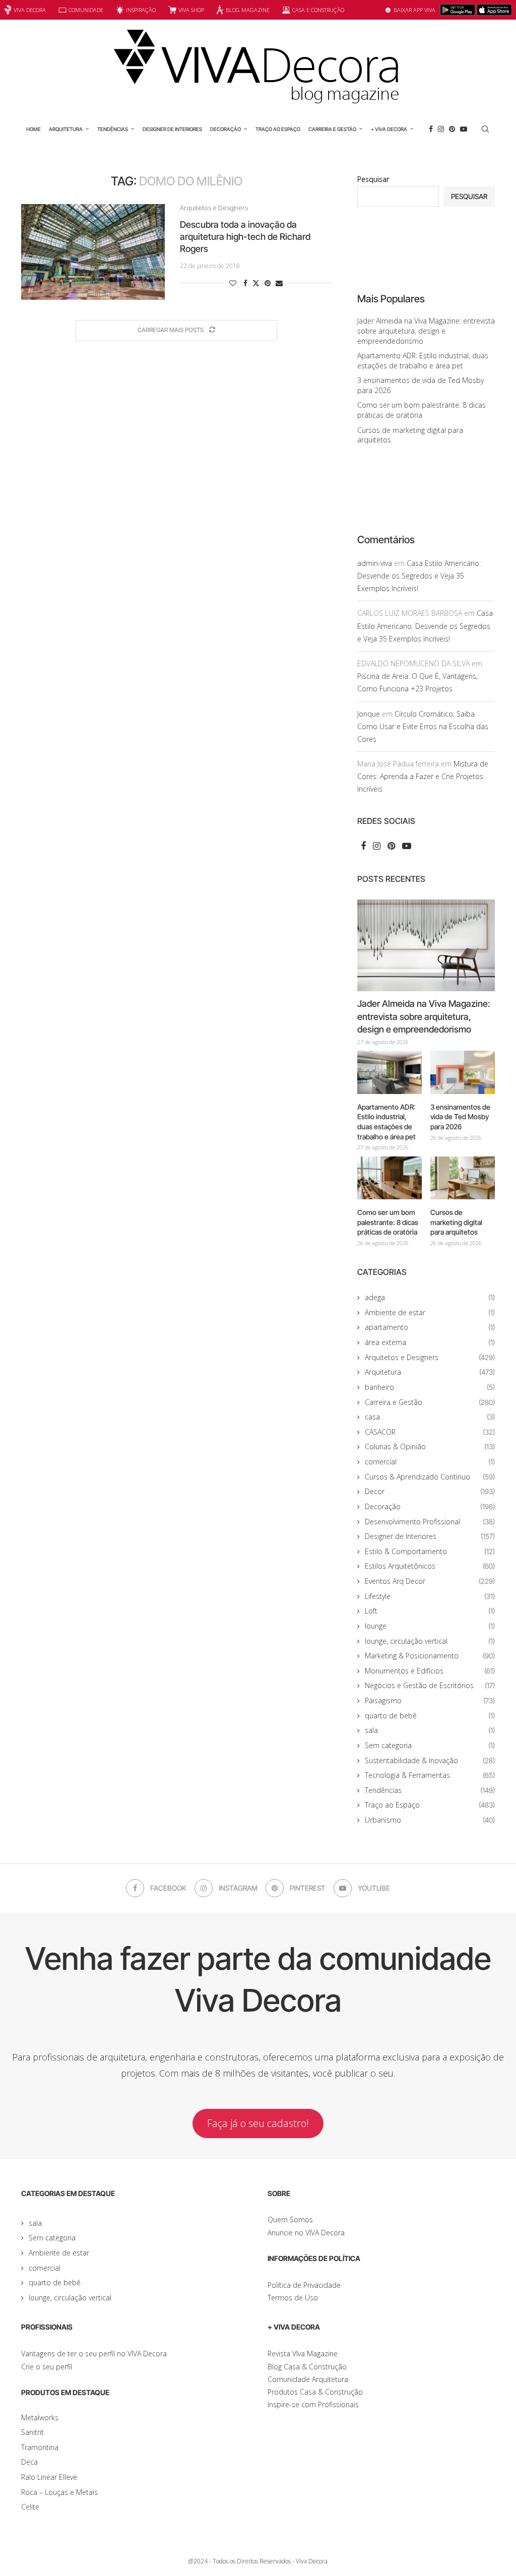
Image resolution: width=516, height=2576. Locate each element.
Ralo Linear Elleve (49, 2477)
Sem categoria (430, 1745)
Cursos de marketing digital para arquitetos (456, 1222)
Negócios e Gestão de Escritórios (430, 1685)
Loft (430, 1611)
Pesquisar (373, 179)
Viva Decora (30, 10)
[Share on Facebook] (245, 283)
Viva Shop (191, 10)
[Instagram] (441, 129)
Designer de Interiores (172, 129)
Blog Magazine (248, 10)
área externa (430, 1342)
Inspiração (141, 10)
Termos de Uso (293, 2298)
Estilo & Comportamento (430, 1551)
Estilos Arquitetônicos (430, 1566)
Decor (430, 1491)
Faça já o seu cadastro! (258, 2123)
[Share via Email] (279, 283)
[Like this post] (233, 283)
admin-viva (375, 563)
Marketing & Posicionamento (430, 1656)
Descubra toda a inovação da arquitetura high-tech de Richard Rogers (245, 237)
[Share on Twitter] (256, 283)
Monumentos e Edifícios (430, 1671)
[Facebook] (431, 129)
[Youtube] (464, 129)
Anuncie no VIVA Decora (306, 2233)
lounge (430, 1626)
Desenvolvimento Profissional (430, 1522)
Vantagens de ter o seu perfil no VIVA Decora (94, 2354)
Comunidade (86, 10)
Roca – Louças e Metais (59, 2492)
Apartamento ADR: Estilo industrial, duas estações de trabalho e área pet (423, 361)
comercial (430, 1462)
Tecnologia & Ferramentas (430, 1775)
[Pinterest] (452, 129)
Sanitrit (33, 2432)
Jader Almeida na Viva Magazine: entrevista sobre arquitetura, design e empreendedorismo (426, 331)
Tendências (113, 129)
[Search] (485, 129)
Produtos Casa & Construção (315, 2392)
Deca (29, 2462)
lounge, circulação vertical (430, 1641)
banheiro (430, 1387)
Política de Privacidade (304, 2285)
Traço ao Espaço (278, 129)
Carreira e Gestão (332, 129)
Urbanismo (430, 1820)
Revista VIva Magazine (303, 2354)
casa (430, 1417)
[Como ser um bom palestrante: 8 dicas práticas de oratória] (390, 1178)
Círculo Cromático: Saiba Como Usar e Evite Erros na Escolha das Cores (423, 726)
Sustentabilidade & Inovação (430, 1760)
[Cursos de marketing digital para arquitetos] (463, 1178)
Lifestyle (430, 1596)
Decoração (225, 129)
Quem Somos (290, 2219)
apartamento (430, 1327)
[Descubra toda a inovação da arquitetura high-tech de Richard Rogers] (93, 252)
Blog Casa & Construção (307, 2367)
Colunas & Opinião (430, 1446)
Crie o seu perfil (47, 2367)
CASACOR (430, 1432)
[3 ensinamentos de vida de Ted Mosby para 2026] (463, 1072)
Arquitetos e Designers (430, 1357)
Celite (30, 2507)
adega (430, 1297)
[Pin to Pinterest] (268, 283)
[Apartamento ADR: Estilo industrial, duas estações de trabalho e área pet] (390, 1072)
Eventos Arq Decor (430, 1581)
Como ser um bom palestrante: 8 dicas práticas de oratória (422, 410)
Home (34, 129)
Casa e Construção (318, 10)
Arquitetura (66, 129)
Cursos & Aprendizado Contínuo (430, 1477)
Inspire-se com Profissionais (313, 2404)
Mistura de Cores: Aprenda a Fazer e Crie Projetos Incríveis (423, 776)
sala (430, 1730)
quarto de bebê (430, 1716)
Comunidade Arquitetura (308, 2379)
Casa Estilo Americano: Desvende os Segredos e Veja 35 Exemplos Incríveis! (419, 576)
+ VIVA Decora (389, 129)
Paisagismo (430, 1700)
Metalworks (40, 2418)
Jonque (369, 714)
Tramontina (40, 2447)
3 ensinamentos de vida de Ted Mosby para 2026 (460, 1117)
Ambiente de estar (430, 1312)
